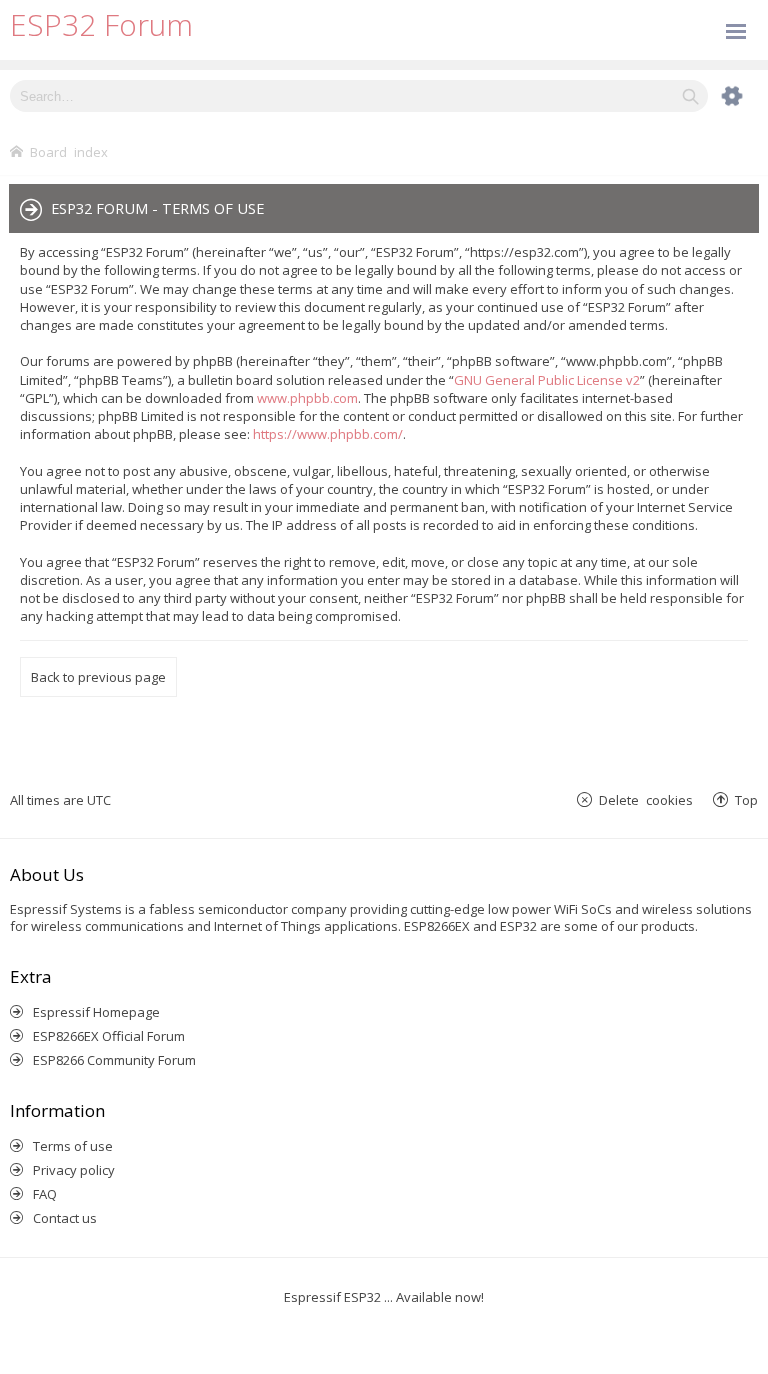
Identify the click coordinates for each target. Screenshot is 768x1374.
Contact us (65, 1218)
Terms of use (73, 1146)
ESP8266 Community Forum (114, 1060)
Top (746, 799)
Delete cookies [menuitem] (646, 799)
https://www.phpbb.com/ (328, 434)
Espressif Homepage (96, 1012)
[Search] (690, 96)
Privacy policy (74, 1170)
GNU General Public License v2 (547, 380)
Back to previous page (98, 677)
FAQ (45, 1194)
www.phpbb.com (307, 398)
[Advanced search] (722, 96)
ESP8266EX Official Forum (109, 1036)
